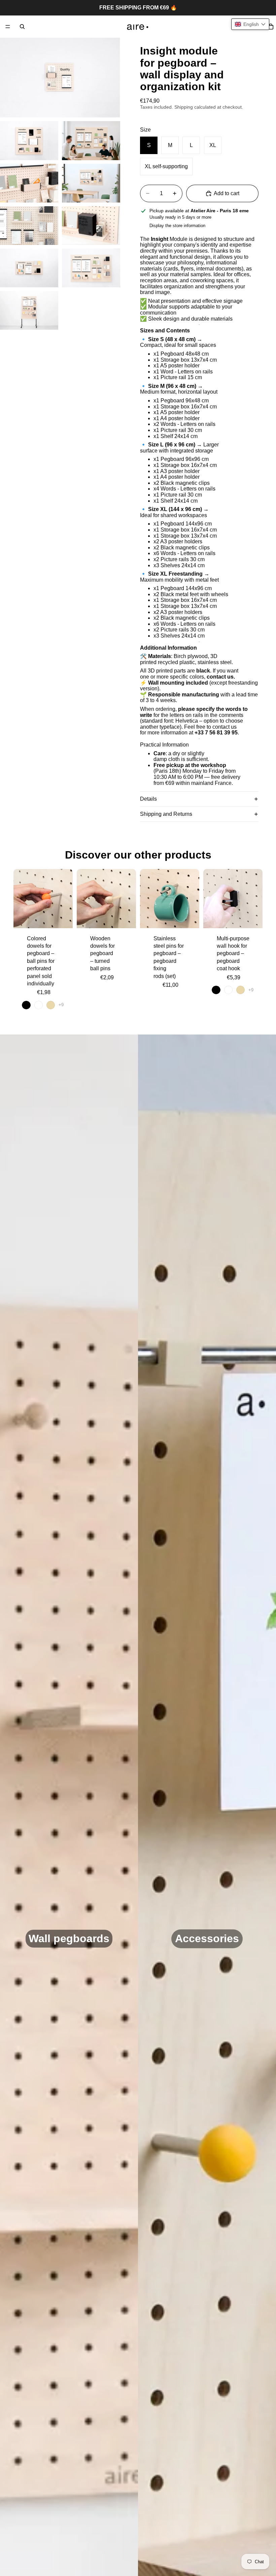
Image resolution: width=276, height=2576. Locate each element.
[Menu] (8, 27)
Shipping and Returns (166, 814)
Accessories (207, 1938)
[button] (250, 24)
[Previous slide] (21, 899)
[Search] (22, 27)
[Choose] (62, 918)
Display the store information (177, 226)
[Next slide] (65, 899)
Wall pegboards (69, 1938)
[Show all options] (61, 1005)
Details (148, 799)
